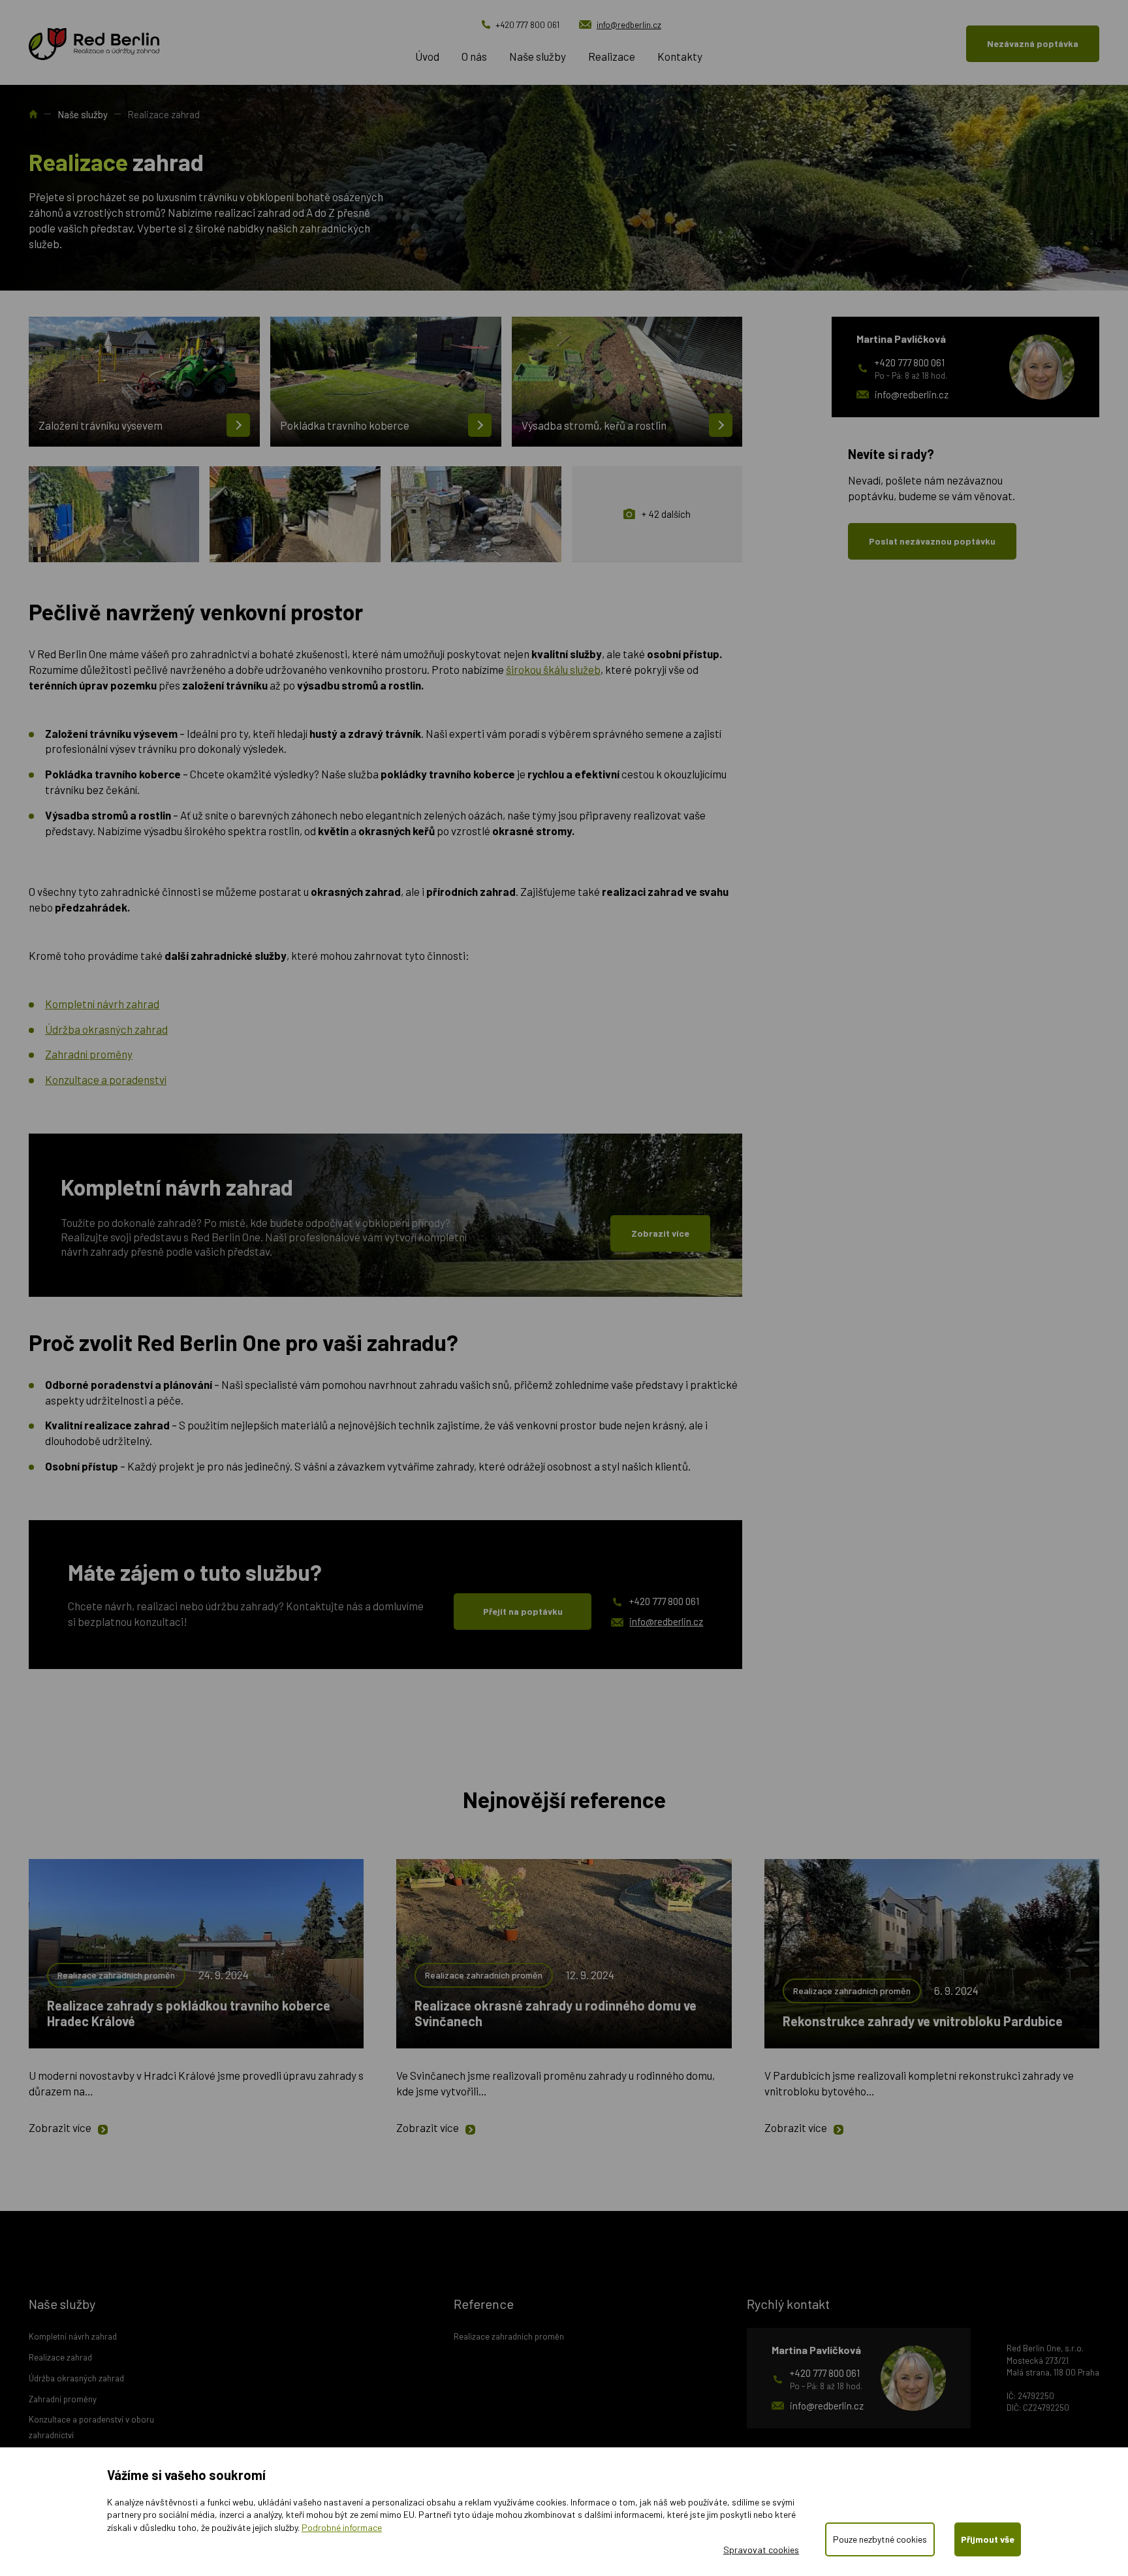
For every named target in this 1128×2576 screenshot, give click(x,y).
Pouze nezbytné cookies (880, 2539)
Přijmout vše (988, 2539)
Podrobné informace (342, 2527)
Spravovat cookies (761, 2550)
